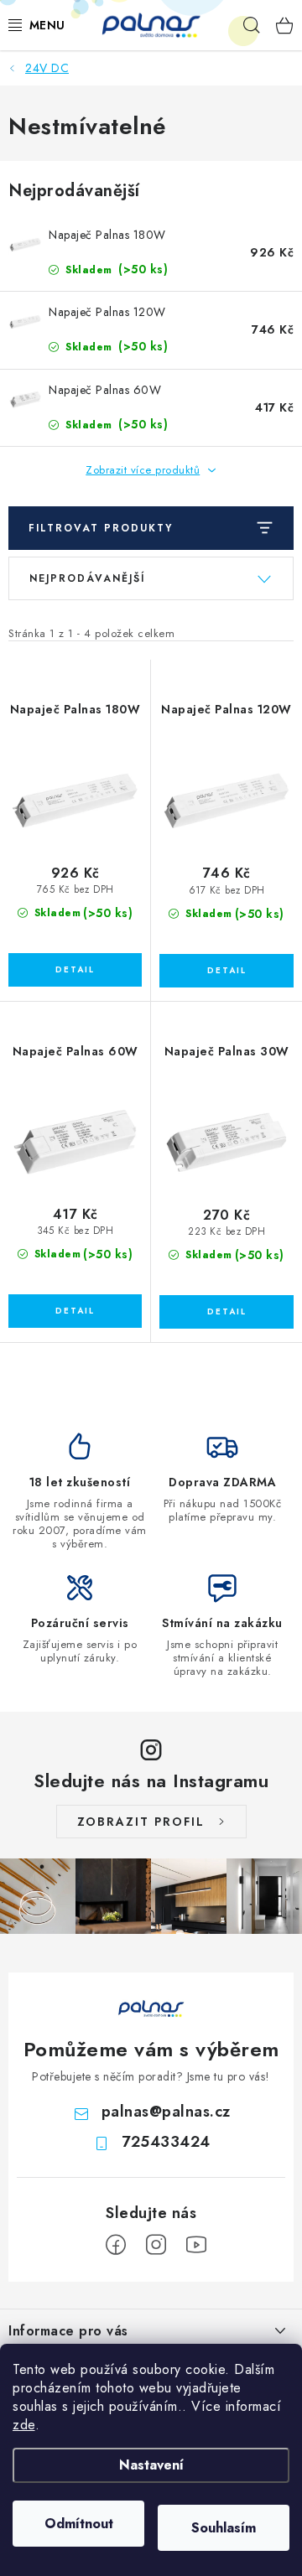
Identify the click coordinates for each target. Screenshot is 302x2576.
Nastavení (151, 2465)
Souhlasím (224, 2528)
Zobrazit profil (141, 1822)
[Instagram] (156, 2245)
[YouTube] (196, 2245)
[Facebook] (116, 2245)
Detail (75, 970)
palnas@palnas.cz (166, 2112)
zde (24, 2425)
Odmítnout (79, 2524)
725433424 (166, 2142)
